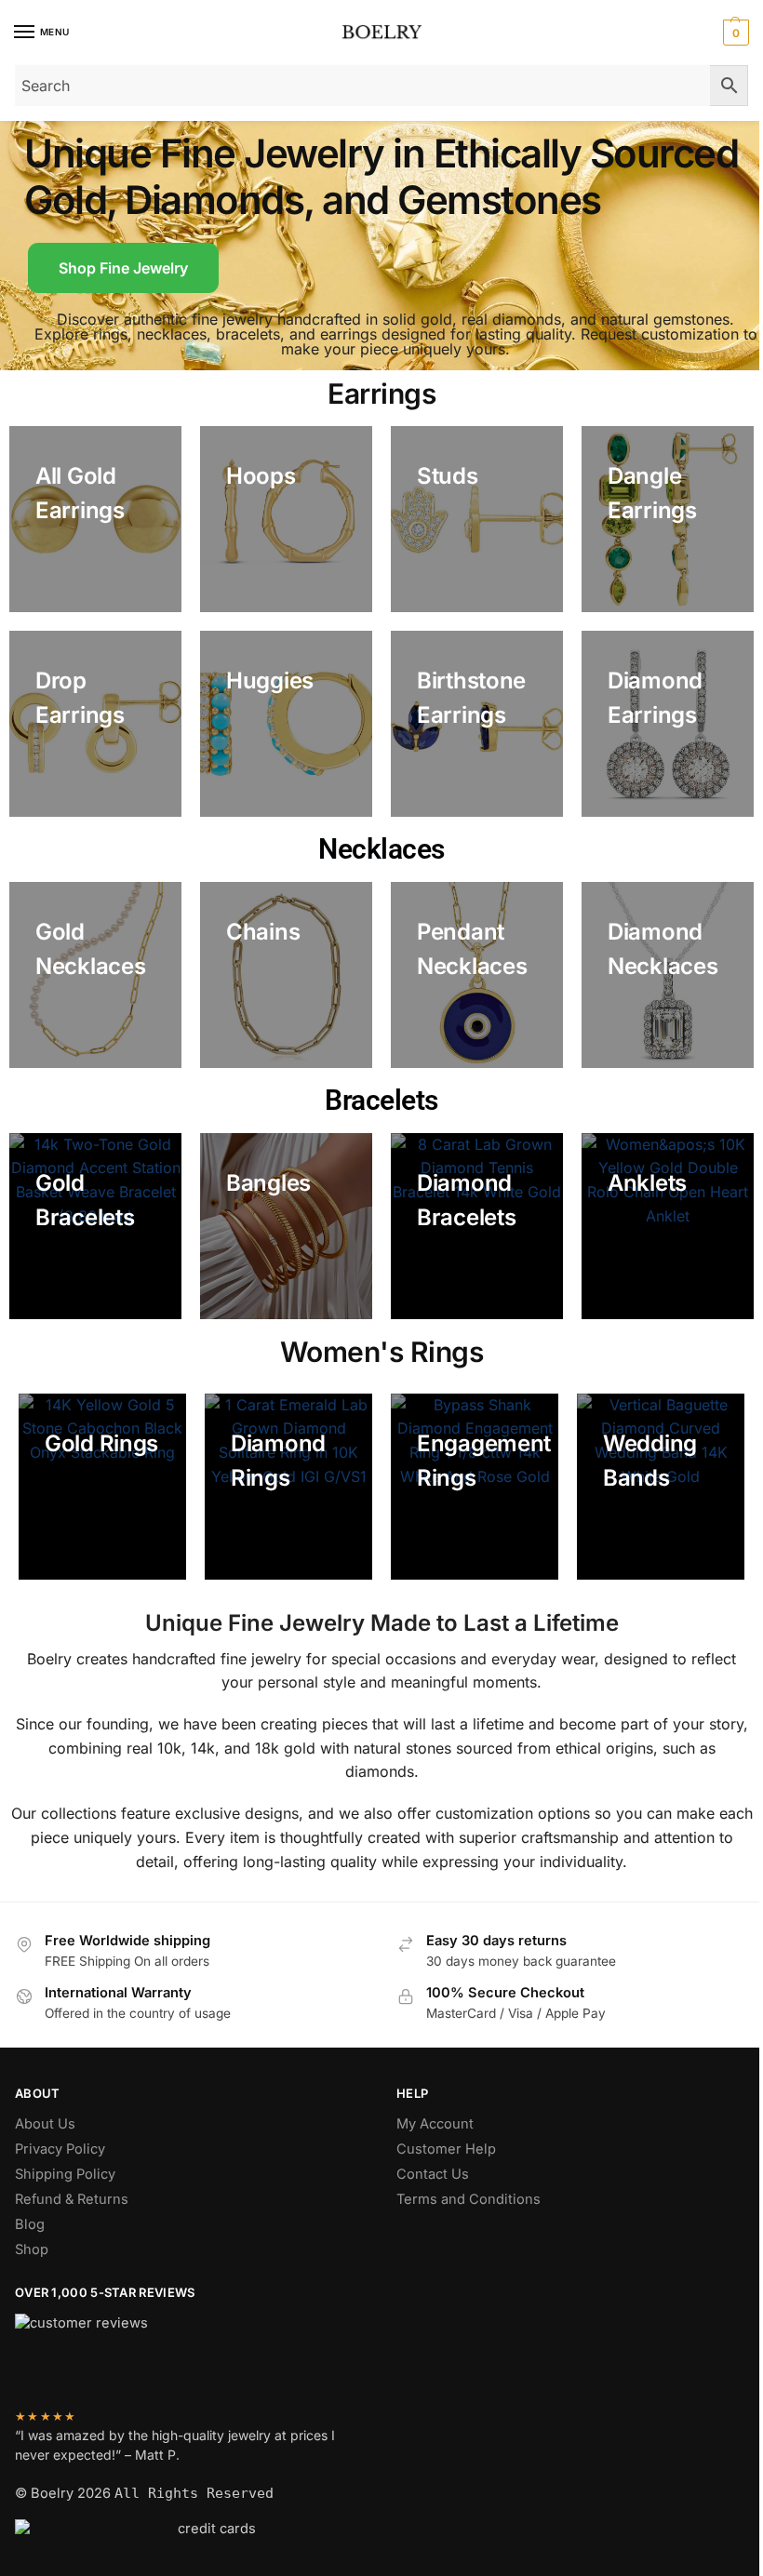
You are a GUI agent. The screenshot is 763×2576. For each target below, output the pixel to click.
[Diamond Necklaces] (668, 975)
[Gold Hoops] (286, 519)
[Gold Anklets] (668, 1226)
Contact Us (433, 2174)
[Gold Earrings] (95, 519)
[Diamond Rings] (288, 1487)
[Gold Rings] (102, 1487)
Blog (30, 2224)
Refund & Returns (72, 2199)
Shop (32, 2249)
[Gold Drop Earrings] (95, 724)
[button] (734, 33)
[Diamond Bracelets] (477, 1226)
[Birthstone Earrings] (477, 724)
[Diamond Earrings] (668, 724)
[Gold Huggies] (286, 724)
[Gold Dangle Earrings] (668, 519)
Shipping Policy (65, 2174)
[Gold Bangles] (286, 1226)
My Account (435, 2124)
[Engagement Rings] (475, 1487)
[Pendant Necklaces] (477, 975)
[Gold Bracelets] (95, 1226)
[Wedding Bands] (661, 1487)
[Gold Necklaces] (95, 975)
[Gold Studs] (477, 519)
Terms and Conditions (469, 2199)
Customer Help (446, 2149)
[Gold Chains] (286, 975)
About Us (45, 2124)
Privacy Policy (60, 2149)
